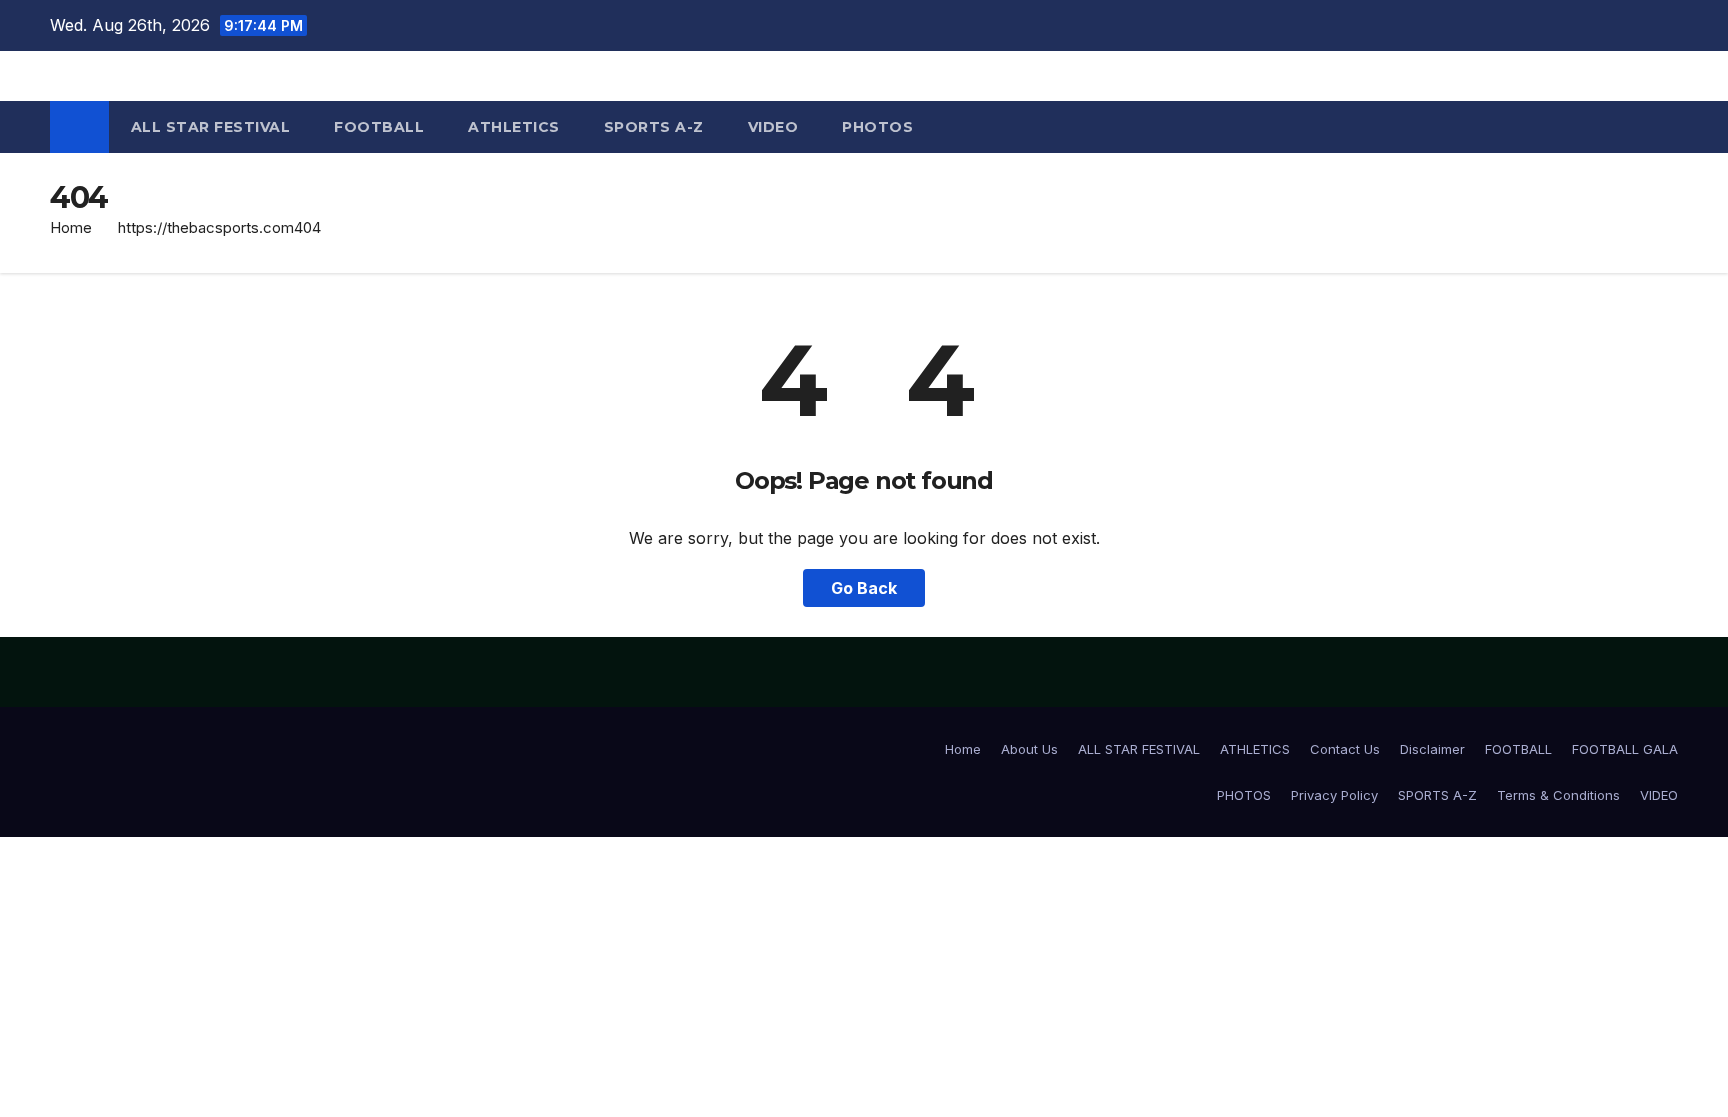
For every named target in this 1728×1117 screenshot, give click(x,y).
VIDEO (773, 127)
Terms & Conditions (1558, 795)
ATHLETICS (514, 127)
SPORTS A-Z (654, 127)
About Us (1029, 749)
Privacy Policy (1334, 795)
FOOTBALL (379, 127)
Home (71, 227)
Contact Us (1345, 749)
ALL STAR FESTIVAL (211, 127)
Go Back (864, 588)
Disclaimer (1432, 749)
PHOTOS (877, 127)
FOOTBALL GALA (1625, 749)
